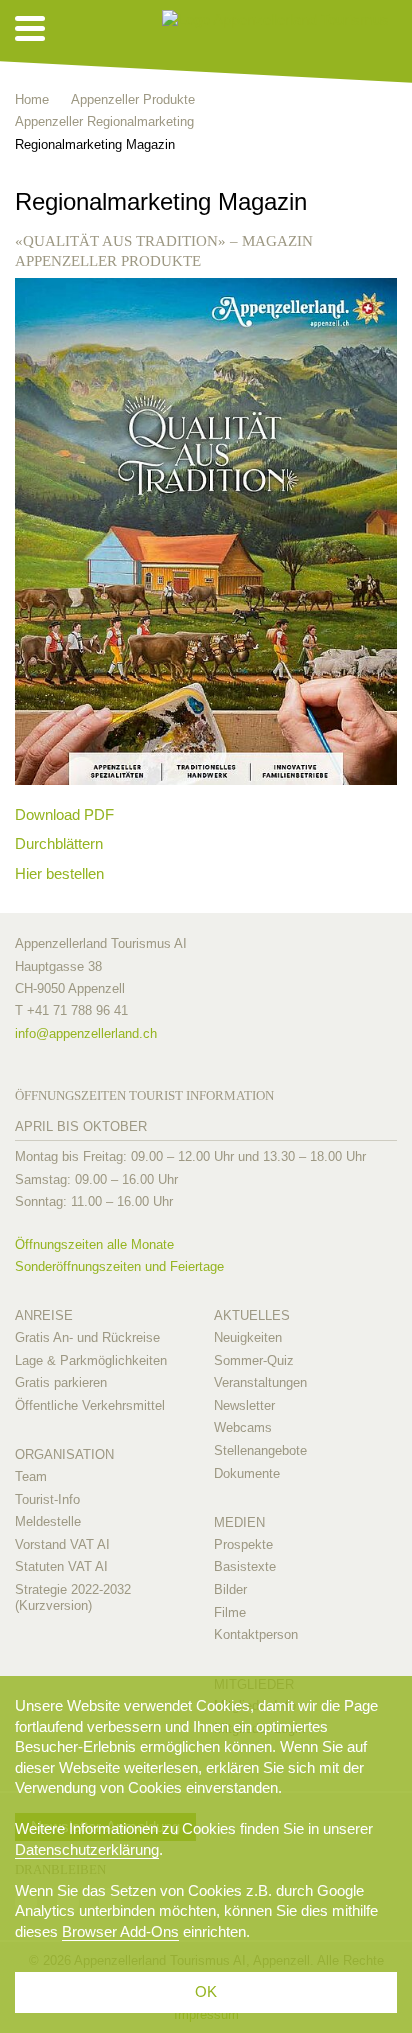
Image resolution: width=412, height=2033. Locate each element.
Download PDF (64, 814)
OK (206, 1991)
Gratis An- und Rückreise (87, 1337)
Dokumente (247, 1473)
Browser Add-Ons (120, 1931)
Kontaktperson (256, 1634)
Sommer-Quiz (254, 1360)
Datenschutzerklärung (87, 1849)
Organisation (64, 1454)
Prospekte (243, 1544)
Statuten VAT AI (61, 1566)
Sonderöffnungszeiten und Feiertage (119, 1266)
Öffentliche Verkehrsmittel (90, 1405)
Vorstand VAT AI (62, 1544)
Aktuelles (252, 1315)
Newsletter (244, 1405)
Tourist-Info (47, 1499)
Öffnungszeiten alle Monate (94, 1244)
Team (31, 1476)
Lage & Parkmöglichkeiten (91, 1360)
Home (32, 99)
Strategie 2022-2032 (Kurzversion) (73, 1597)
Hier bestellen (59, 873)
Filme (230, 1612)
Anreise (44, 1315)
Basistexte (245, 1566)
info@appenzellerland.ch (86, 1033)
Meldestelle (48, 1521)
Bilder (230, 1589)
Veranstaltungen (260, 1382)
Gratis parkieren (61, 1382)
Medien (239, 1522)
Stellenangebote (260, 1450)
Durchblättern (59, 843)
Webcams (243, 1427)
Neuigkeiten (248, 1337)
